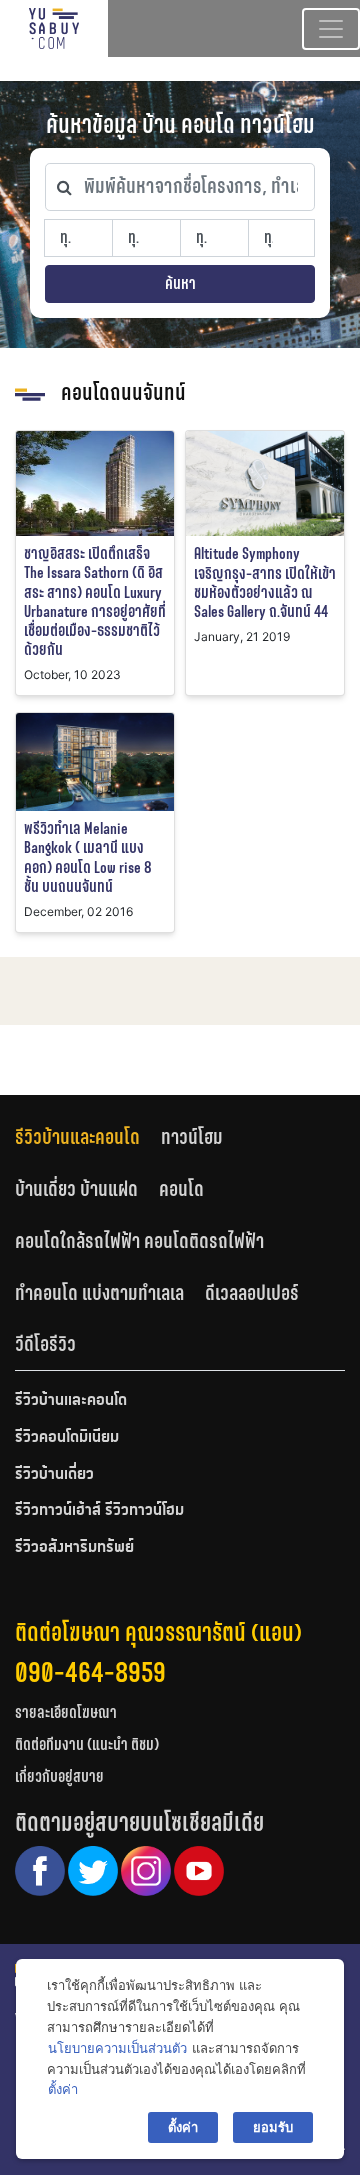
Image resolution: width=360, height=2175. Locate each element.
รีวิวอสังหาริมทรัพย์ (74, 1548)
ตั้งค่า (63, 2089)
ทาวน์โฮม (192, 1137)
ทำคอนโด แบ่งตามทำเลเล (99, 1293)
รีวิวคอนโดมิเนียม (67, 1438)
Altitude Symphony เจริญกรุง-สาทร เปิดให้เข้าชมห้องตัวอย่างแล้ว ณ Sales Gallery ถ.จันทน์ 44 (265, 582)
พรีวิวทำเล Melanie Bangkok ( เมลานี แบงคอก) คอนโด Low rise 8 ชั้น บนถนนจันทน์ (88, 857)
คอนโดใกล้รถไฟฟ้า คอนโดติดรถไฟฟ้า (139, 1241)
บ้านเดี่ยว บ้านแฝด (76, 1189)
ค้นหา (180, 283)
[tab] (88, 1137)
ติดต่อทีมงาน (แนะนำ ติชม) (87, 1744)
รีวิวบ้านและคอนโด (77, 1137)
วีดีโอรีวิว (45, 1344)
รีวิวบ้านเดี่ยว (54, 1475)
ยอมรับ (273, 2127)
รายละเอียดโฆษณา (66, 1712)
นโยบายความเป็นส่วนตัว (117, 2048)
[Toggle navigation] (331, 29)
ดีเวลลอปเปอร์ (252, 1293)
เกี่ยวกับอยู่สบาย (59, 1776)
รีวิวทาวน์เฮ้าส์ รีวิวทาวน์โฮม (99, 1511)
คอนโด (181, 1189)
